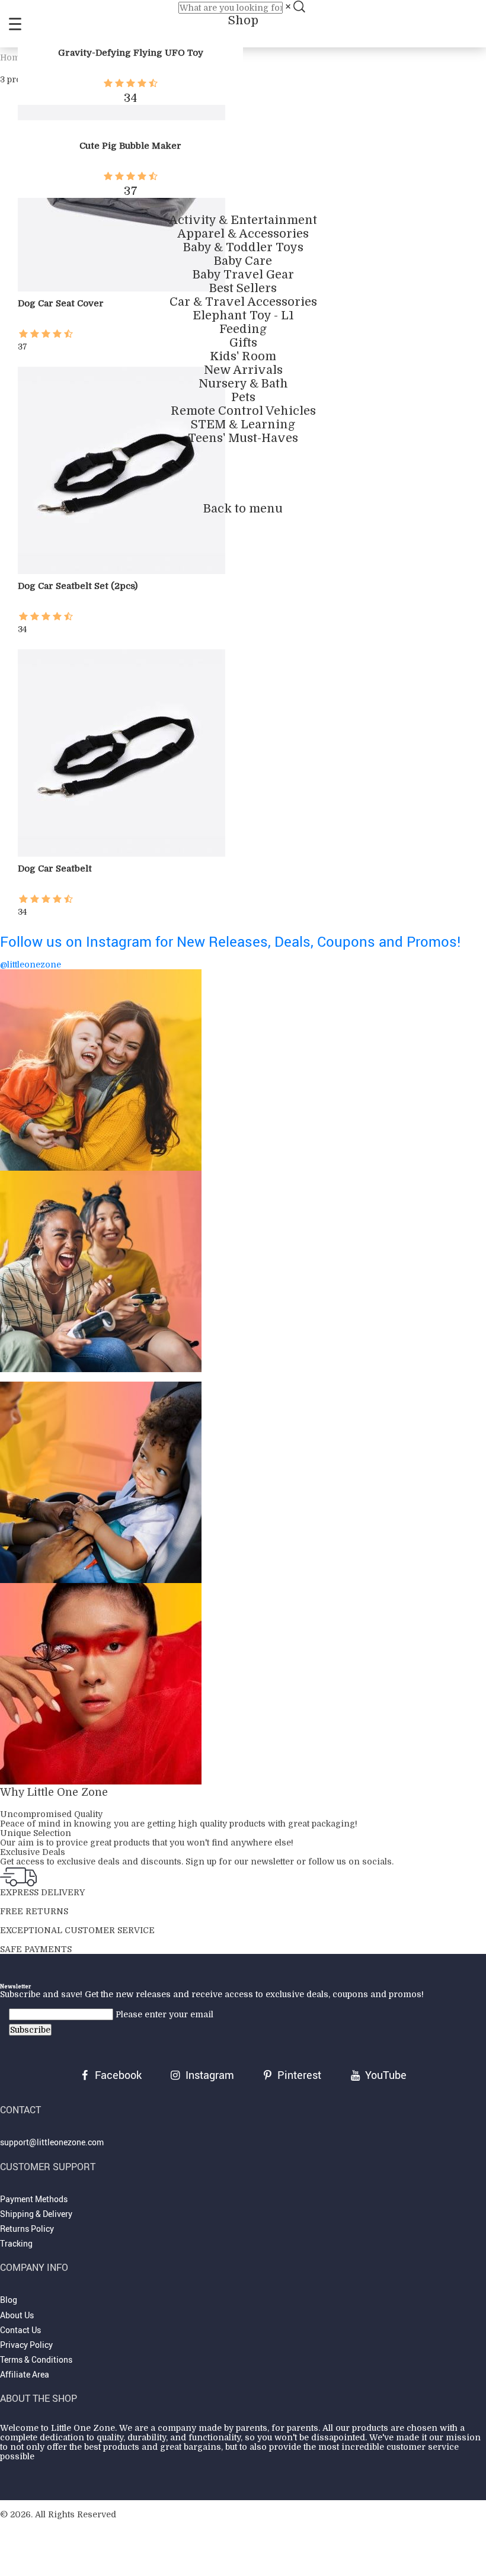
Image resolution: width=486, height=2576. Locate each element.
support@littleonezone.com (52, 2142)
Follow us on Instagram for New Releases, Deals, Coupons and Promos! (230, 941)
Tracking (16, 2243)
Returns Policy (27, 2229)
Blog (9, 2300)
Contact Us (20, 2330)
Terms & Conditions (36, 2359)
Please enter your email (164, 2014)
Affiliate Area (25, 2374)
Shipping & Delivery (36, 2214)
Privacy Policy (26, 2345)
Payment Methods (34, 2199)
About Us (17, 2315)
